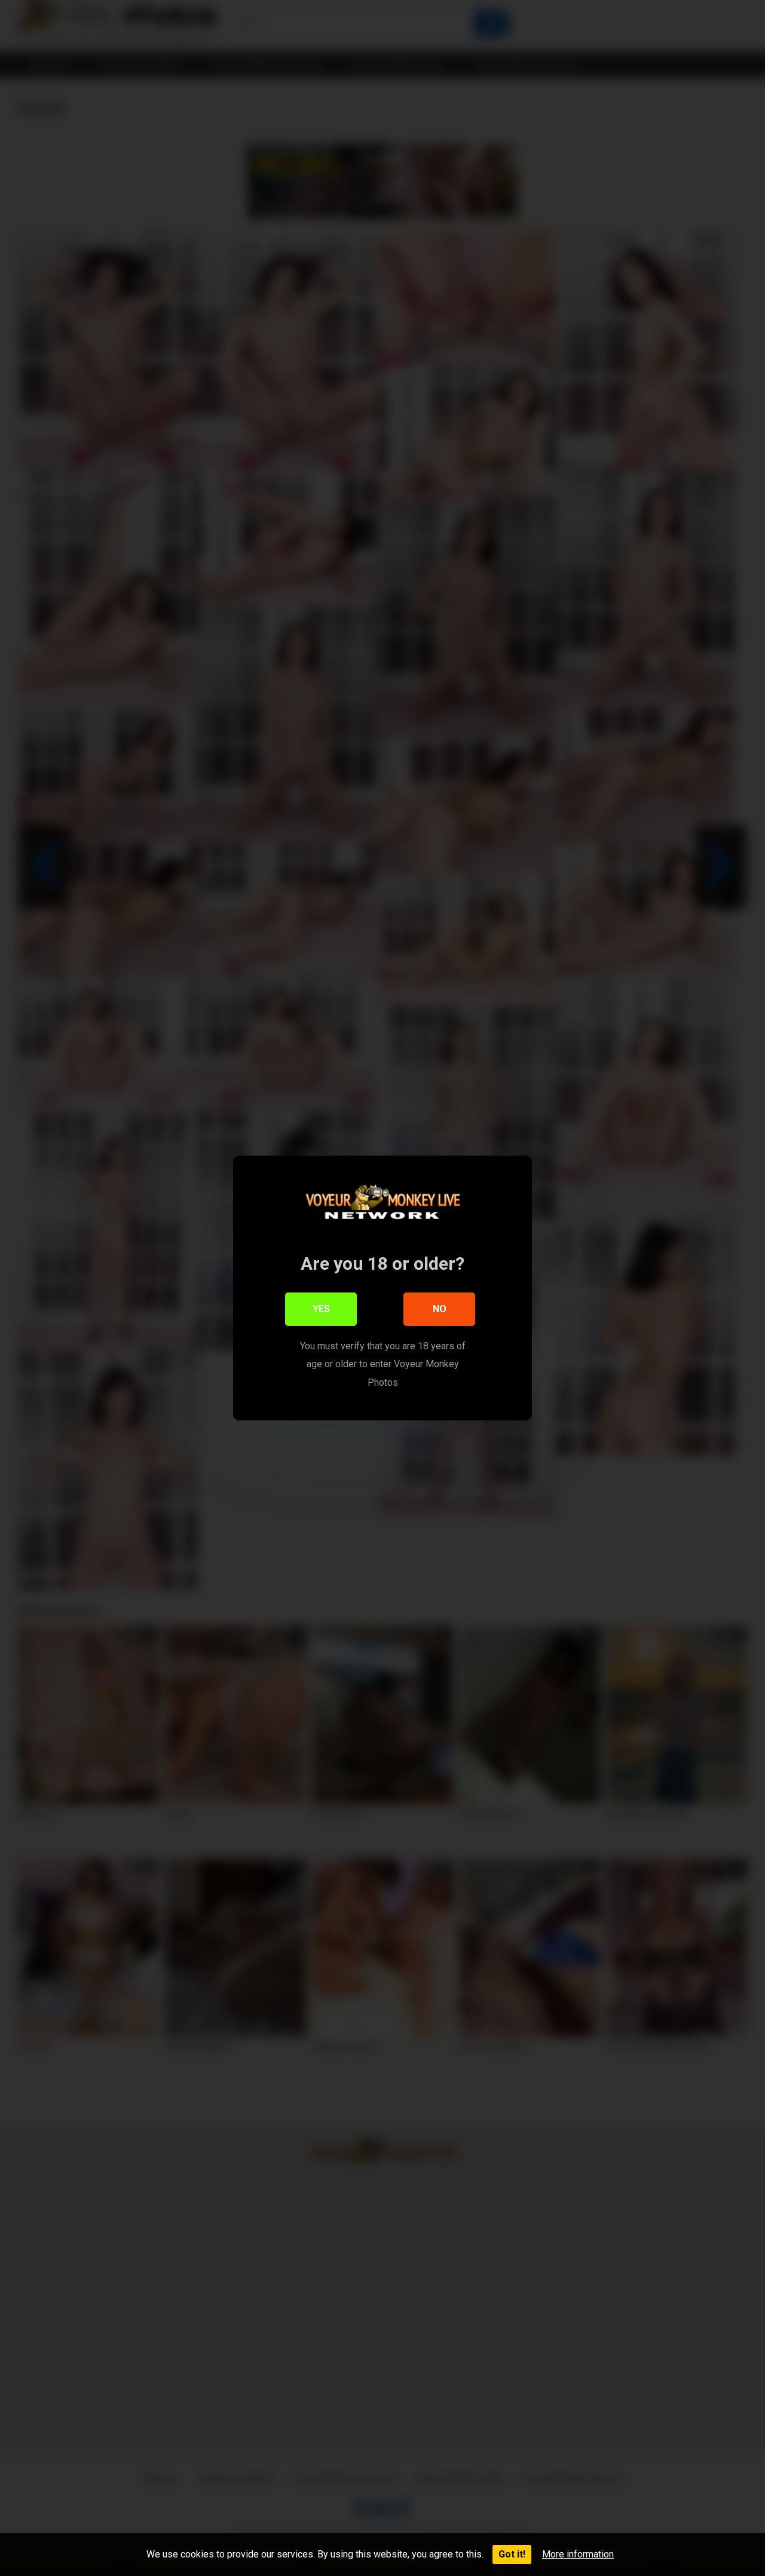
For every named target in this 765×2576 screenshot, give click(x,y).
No (440, 1309)
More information (578, 2554)
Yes (321, 1309)
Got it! (512, 2554)
